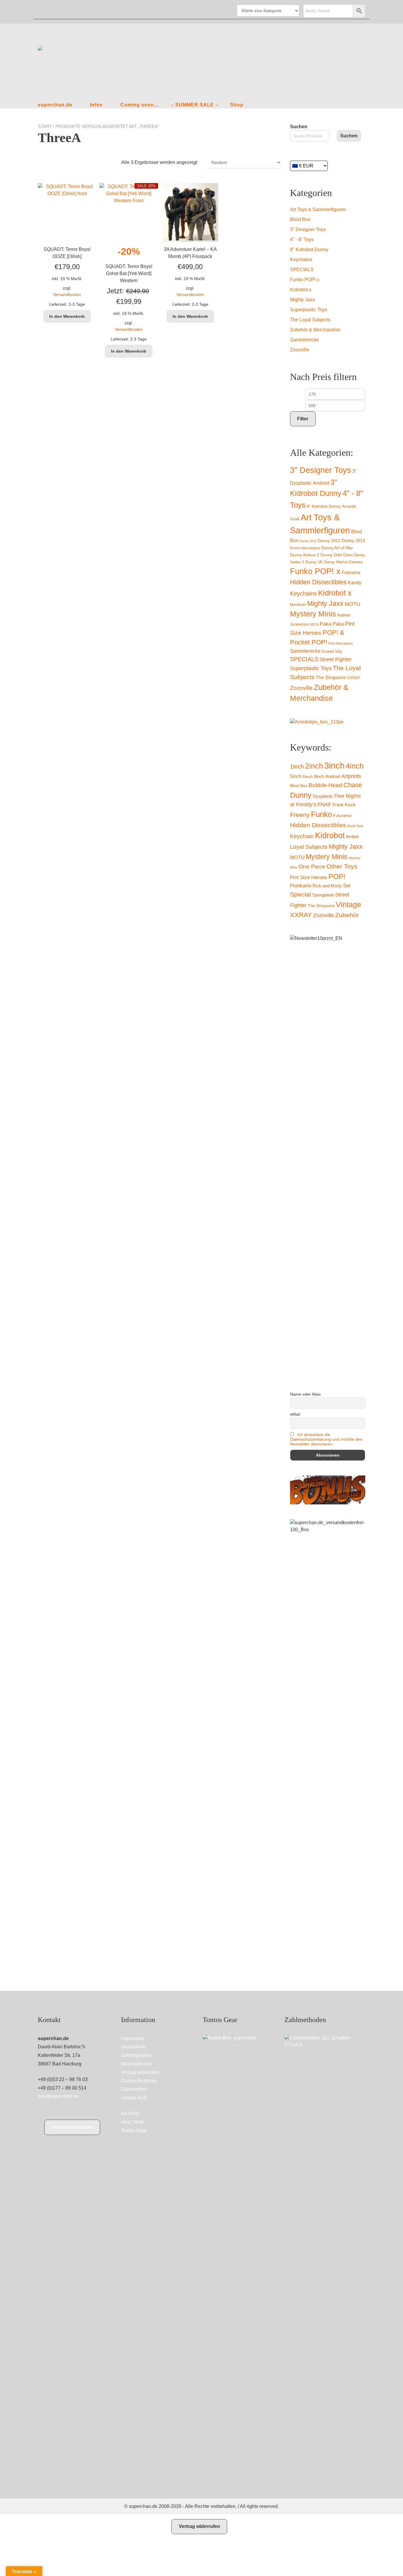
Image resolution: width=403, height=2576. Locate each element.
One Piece (312, 867)
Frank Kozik (344, 805)
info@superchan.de (58, 2096)
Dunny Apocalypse (305, 548)
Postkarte (301, 886)
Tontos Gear (134, 2130)
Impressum (132, 2038)
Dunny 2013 (353, 541)
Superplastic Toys (309, 310)
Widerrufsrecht (136, 2064)
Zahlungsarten (136, 2055)
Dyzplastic (323, 796)
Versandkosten (67, 295)
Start (45, 126)
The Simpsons (331, 678)
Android (333, 776)
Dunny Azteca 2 (305, 555)
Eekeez (356, 562)
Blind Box (300, 219)
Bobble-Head (325, 785)
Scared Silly (332, 651)
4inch (355, 766)
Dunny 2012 (329, 541)
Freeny (300, 815)
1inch (297, 766)
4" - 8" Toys (302, 240)
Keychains (301, 260)
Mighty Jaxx (302, 300)
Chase (353, 785)
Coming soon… (140, 105)
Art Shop (130, 2113)
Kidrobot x (301, 290)
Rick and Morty (327, 886)
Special (300, 894)
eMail (295, 1414)
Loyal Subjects (309, 847)
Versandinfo (133, 2047)
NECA (314, 624)
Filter (303, 419)
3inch (334, 765)
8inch (319, 777)
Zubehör (347, 915)
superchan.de (55, 105)
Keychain (302, 836)
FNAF (324, 805)
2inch (314, 766)
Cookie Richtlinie (139, 2081)
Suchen (299, 127)
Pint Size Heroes (309, 877)
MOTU (352, 604)
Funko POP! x (305, 280)
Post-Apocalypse (341, 643)
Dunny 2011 (308, 541)
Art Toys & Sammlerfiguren (318, 209)
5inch (296, 776)
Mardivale (298, 605)
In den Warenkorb (67, 316)
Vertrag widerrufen (72, 2127)
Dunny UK (314, 562)
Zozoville (300, 350)
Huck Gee (355, 826)
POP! (337, 877)
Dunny (301, 795)
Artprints (351, 776)
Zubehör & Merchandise (315, 330)
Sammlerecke (304, 340)
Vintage (348, 904)
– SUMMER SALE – (195, 105)
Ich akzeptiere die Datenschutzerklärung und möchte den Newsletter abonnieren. (326, 1439)
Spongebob (323, 895)
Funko (321, 814)
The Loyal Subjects (310, 320)
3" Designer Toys (308, 230)
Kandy (355, 583)
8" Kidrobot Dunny (309, 250)
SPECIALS (302, 270)
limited (352, 837)
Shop (237, 105)
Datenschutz (134, 2089)
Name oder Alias (305, 1394)
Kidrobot (330, 835)
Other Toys (342, 866)
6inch (308, 777)
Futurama (351, 573)
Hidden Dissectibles (318, 582)
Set (347, 886)
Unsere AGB (134, 2098)
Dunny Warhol (336, 562)
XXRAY (354, 678)
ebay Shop (132, 2122)
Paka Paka (332, 624)
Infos (96, 105)
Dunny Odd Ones (337, 555)
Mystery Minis (313, 614)
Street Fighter (336, 659)
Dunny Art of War (337, 548)
